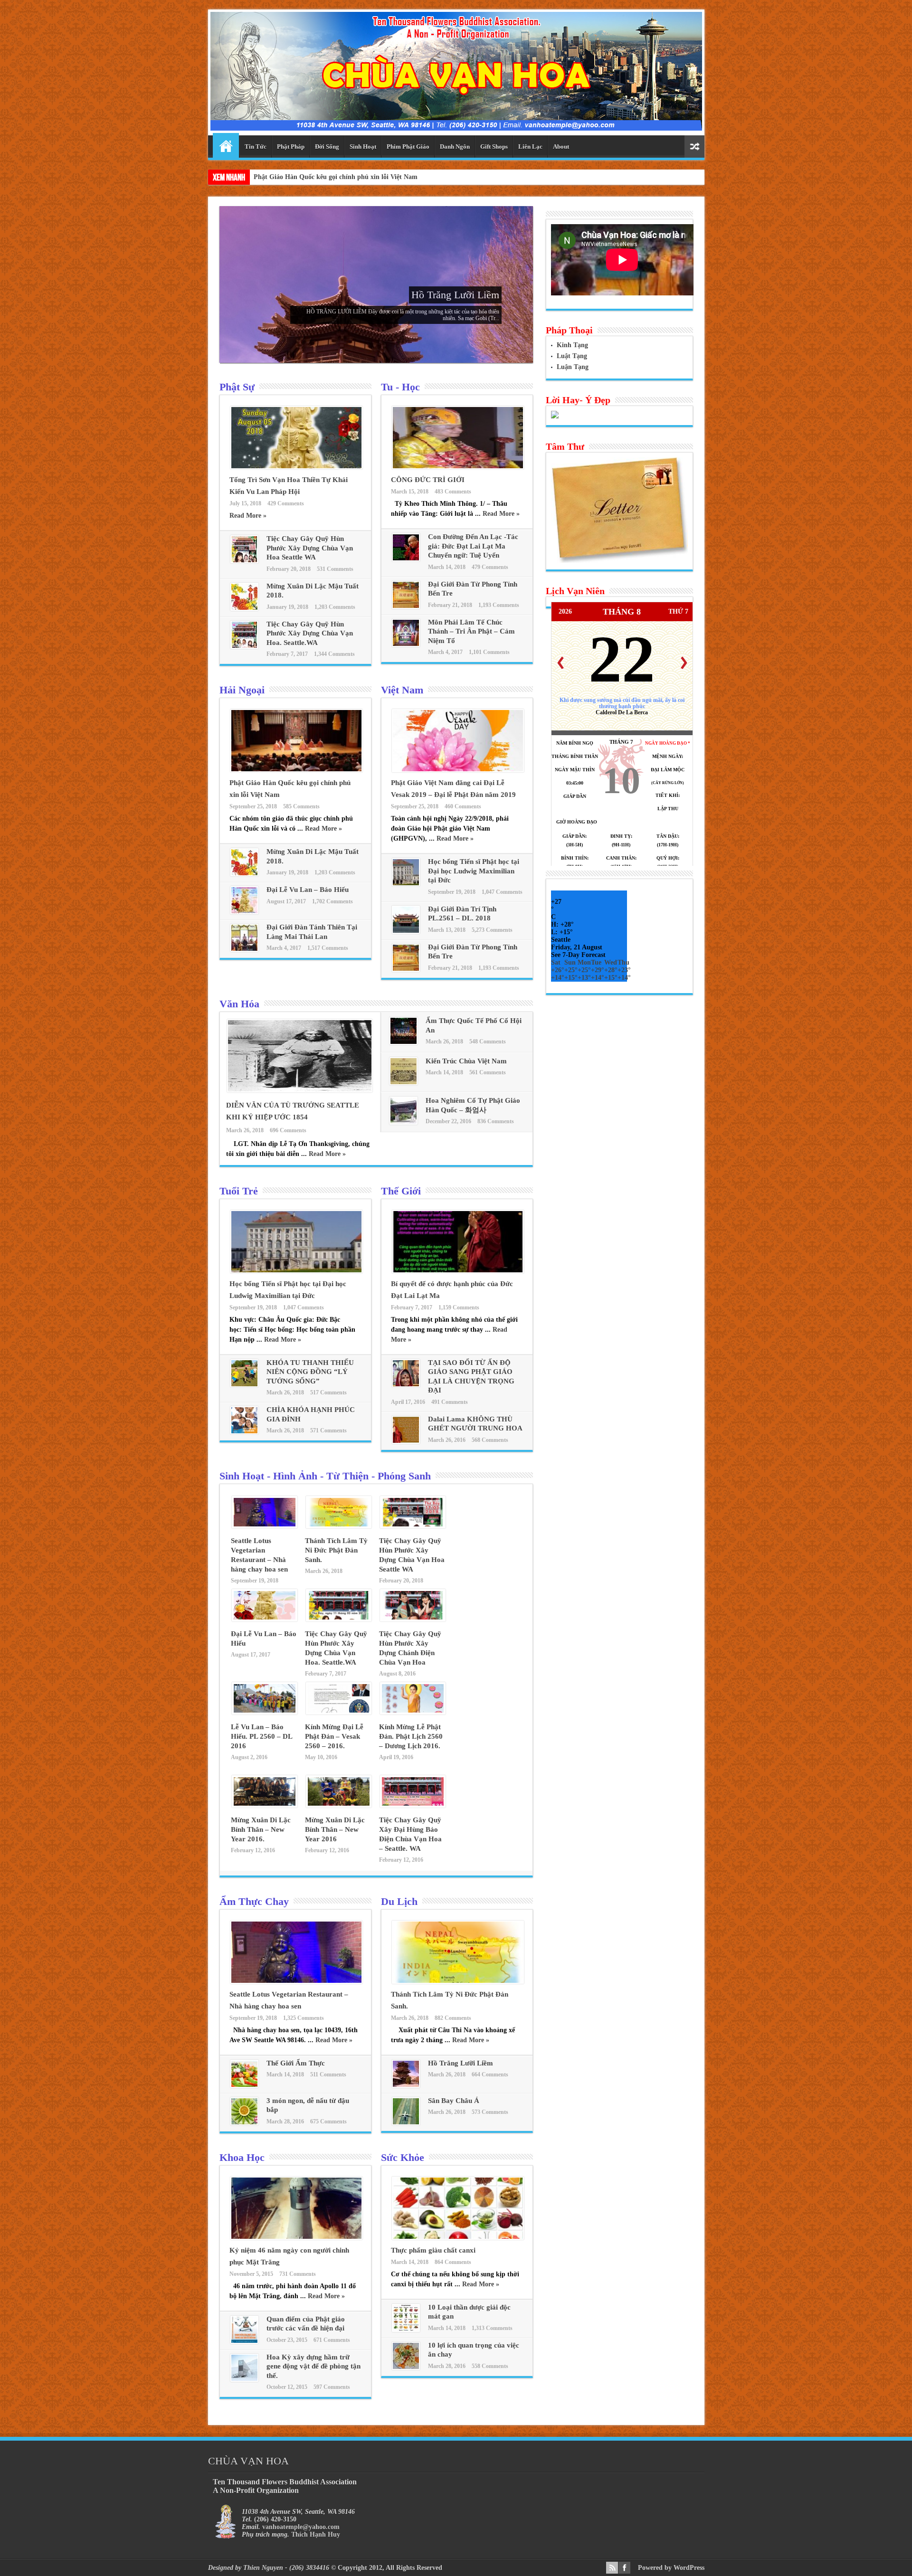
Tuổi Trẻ (239, 1191)
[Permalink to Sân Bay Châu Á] (406, 2123)
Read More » (248, 516)
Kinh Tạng (572, 345)
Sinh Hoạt (363, 147)
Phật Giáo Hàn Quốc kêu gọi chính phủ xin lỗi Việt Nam (336, 177)
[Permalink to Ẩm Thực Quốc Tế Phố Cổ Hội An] (404, 1043)
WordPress (689, 2568)
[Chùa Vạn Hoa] (456, 123)
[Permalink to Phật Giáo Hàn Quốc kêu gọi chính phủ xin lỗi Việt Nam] (296, 770)
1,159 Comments (459, 1307)
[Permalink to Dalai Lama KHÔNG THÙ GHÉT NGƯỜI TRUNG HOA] (406, 1442)
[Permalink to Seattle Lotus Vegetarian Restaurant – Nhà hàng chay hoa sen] (265, 1526)
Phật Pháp (291, 147)
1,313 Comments (492, 2328)
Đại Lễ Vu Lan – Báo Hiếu (308, 890)
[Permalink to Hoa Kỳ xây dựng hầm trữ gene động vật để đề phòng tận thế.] (244, 2380)
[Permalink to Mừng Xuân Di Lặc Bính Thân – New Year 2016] (339, 1805)
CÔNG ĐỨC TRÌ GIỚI (428, 480)
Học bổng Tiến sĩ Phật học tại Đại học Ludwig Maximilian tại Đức (474, 871)
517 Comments (328, 1392)
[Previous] (560, 663)
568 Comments (490, 1440)
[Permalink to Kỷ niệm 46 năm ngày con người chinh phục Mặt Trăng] (296, 2238)
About (561, 147)
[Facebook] (624, 2568)
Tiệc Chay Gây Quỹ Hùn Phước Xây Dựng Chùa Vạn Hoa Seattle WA (310, 548)
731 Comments (298, 2274)
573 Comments (490, 2112)
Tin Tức (256, 147)
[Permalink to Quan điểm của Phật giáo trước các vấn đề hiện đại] (244, 2342)
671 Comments (332, 2340)
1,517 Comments (328, 948)
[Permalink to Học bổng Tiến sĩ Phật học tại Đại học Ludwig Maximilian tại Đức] (406, 884)
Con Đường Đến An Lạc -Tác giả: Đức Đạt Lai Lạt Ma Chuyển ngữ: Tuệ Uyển (473, 546)
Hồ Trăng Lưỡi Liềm (455, 295)
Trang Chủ (226, 145)
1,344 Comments (334, 654)
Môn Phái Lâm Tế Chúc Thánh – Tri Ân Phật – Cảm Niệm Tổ (471, 631)
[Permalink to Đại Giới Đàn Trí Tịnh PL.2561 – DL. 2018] (406, 932)
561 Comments (488, 1072)
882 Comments (453, 2018)
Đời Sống (327, 147)
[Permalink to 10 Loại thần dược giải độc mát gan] (406, 2330)
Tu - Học (400, 387)
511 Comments (328, 2074)
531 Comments (335, 569)
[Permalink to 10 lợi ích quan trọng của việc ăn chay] (406, 2368)
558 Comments (490, 2366)
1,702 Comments (332, 901)
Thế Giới (401, 1191)
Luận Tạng (573, 367)
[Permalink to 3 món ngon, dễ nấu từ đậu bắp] (244, 2123)
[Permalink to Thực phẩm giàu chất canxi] (458, 2238)
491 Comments (450, 1402)
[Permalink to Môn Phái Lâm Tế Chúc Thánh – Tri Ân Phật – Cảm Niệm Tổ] (406, 645)
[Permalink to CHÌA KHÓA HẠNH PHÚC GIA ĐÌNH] (244, 1432)
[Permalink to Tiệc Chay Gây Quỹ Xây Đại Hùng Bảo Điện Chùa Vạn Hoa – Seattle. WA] (413, 1805)
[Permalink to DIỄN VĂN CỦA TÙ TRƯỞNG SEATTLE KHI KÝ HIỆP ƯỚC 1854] (300, 1090)
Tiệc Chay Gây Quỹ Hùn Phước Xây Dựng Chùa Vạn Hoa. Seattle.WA (310, 633)
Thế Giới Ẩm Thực (296, 2063)
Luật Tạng (572, 356)
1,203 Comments (335, 607)
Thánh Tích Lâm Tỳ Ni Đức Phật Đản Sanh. (336, 1550)
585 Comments (301, 806)
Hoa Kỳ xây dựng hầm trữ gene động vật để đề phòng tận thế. (313, 2366)
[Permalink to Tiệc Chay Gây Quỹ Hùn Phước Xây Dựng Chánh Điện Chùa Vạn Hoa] (413, 1619)
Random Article (694, 147)
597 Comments (332, 2387)
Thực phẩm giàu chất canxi (433, 2250)
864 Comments (453, 2262)
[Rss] (612, 2568)
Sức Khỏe (403, 2157)
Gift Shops (494, 147)
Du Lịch (399, 1901)
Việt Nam (402, 690)
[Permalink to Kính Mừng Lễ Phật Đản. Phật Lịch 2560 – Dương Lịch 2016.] (413, 1712)
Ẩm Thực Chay (254, 1901)
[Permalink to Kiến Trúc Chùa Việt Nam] (404, 1083)
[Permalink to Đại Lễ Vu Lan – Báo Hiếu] (244, 912)
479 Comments (490, 567)
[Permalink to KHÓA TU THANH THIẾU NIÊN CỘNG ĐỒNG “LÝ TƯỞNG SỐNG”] (244, 1385)
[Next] (684, 663)
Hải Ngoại (242, 690)
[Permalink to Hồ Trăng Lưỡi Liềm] (406, 2086)
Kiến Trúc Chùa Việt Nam (466, 1061)
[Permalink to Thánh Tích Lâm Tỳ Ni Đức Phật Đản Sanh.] (339, 1526)
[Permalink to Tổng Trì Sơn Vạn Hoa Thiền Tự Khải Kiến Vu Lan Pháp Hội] (296, 467)
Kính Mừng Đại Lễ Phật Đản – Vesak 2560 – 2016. (334, 1736)
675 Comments (328, 2121)
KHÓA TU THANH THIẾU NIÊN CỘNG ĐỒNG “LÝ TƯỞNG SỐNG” (310, 1372)
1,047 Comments (502, 892)
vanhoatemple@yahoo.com (301, 2527)
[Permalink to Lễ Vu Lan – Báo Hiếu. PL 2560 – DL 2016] (265, 1712)
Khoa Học (242, 2157)
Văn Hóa (239, 1004)
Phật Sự (237, 387)
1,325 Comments (304, 2018)
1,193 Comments (499, 605)
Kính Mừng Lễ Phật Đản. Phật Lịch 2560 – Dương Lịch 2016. (411, 1736)
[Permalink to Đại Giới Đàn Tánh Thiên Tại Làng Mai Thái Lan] (244, 950)
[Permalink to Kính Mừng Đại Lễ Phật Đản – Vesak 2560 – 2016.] (339, 1712)
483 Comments (453, 492)
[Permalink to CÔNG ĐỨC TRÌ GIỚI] (458, 467)
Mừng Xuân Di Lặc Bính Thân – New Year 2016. (261, 1829)
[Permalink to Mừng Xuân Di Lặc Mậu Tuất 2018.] (244, 609)
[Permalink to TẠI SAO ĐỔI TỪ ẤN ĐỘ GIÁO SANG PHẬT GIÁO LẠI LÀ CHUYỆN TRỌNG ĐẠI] (406, 1385)
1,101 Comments (489, 652)
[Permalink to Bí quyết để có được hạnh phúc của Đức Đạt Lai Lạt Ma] (458, 1271)
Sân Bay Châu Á (454, 2101)
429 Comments (286, 503)
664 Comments (490, 2074)
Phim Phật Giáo (408, 147)
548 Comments (488, 1042)
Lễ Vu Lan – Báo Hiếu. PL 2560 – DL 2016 (261, 1736)
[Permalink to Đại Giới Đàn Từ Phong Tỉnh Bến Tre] (406, 607)
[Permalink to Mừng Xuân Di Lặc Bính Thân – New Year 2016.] (265, 1805)
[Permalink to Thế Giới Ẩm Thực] (244, 2086)
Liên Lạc (530, 147)
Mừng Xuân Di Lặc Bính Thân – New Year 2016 (335, 1829)
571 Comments (328, 1430)
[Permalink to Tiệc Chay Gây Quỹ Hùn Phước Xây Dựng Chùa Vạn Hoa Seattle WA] (244, 561)
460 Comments (463, 806)
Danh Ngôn (455, 147)
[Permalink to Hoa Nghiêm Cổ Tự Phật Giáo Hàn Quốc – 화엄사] (404, 1122)
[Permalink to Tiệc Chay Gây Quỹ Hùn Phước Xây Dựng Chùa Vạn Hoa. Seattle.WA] (244, 647)
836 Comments (496, 1121)
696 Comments (288, 1130)
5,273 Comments (492, 930)
